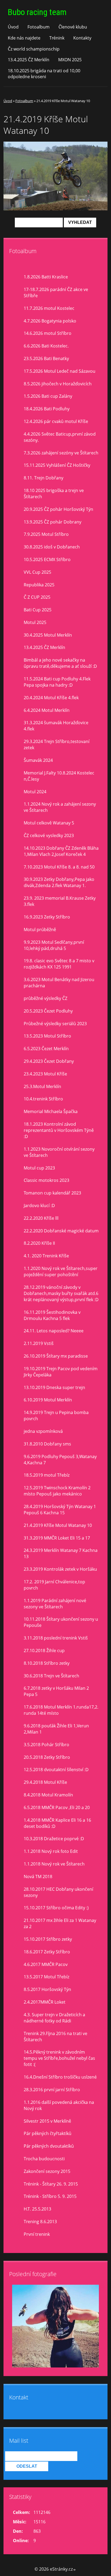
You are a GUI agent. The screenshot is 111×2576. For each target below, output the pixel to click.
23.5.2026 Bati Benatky (46, 358)
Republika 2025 (39, 585)
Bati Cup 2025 (38, 610)
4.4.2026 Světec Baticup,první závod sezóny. (60, 437)
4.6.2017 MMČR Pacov (46, 1964)
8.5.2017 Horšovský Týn (47, 1989)
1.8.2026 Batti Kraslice (46, 277)
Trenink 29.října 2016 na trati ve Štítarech (55, 2037)
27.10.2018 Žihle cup (44, 1651)
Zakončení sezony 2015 (47, 2171)
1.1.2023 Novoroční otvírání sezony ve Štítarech (59, 1152)
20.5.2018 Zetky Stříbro (47, 1757)
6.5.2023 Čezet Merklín (46, 1049)
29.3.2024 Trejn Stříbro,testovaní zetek (57, 745)
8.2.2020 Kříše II (39, 1243)
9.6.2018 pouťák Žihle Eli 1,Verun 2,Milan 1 (56, 1729)
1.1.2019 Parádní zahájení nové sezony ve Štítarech (55, 1604)
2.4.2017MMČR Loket (45, 2002)
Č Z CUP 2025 (37, 597)
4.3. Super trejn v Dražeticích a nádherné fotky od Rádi (54, 2018)
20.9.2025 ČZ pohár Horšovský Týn (58, 509)
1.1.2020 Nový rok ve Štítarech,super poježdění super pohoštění (61, 1271)
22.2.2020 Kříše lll (41, 1218)
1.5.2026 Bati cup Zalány (48, 396)
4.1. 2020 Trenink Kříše (46, 1256)
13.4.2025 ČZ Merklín (29, 60)
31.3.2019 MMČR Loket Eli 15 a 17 (57, 1538)
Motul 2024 (35, 792)
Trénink (57, 38)
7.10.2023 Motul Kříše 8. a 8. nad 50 (59, 867)
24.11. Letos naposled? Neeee (54, 1331)
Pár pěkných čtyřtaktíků (48, 2133)
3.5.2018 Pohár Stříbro (46, 1745)
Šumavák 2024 (38, 760)
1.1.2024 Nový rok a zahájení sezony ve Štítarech (60, 807)
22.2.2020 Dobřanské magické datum (61, 1231)
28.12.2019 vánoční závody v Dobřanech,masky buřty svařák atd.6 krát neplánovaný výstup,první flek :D (61, 1293)
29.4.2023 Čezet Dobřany (49, 1061)
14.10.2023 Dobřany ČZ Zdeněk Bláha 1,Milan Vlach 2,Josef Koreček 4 (61, 851)
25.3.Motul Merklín (42, 1086)
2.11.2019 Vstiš (39, 1343)
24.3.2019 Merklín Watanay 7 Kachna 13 (61, 1553)
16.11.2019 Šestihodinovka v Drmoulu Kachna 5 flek (52, 1315)
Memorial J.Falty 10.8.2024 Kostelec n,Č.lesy (59, 776)
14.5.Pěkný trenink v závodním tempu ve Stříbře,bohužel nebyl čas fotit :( (59, 2058)
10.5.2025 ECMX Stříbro (47, 559)
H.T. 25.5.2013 (37, 2209)
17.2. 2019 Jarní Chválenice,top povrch (54, 1585)
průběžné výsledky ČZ (46, 998)
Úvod (13, 27)
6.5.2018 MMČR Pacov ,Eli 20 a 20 (57, 1807)
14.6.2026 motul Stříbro (48, 333)
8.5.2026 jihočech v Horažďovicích (58, 384)
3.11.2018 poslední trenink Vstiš (56, 1638)
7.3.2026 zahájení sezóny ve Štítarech (61, 453)
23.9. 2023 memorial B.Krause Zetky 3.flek (60, 901)
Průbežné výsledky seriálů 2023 (55, 1024)
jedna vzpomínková (43, 1431)
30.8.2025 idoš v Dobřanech (52, 547)
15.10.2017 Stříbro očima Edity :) (56, 1908)
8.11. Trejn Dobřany (44, 478)
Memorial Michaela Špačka (51, 1111)
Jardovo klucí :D (39, 1206)
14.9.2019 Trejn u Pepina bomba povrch (56, 1416)
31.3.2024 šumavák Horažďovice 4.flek (56, 726)
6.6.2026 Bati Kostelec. (46, 346)
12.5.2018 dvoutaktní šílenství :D (56, 1770)
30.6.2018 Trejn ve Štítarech (51, 1676)
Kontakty (82, 38)
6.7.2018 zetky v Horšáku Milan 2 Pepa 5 (56, 1691)
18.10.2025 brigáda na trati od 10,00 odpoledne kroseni (44, 74)
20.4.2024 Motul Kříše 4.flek (51, 698)
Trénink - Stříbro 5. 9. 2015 (50, 2196)
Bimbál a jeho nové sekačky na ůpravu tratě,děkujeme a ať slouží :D (60, 663)
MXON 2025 (70, 60)
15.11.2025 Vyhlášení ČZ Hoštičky (57, 465)
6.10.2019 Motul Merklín (48, 1400)
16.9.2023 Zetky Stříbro (47, 917)
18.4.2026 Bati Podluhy (47, 409)
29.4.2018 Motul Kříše (45, 1782)
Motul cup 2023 (39, 1168)
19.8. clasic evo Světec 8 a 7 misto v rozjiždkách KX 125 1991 (59, 964)
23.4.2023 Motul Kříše (45, 1074)
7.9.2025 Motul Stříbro (46, 534)
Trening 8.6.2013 (40, 2222)
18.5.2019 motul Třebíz (47, 1475)
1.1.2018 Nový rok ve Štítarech (54, 1864)
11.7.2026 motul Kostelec (49, 308)
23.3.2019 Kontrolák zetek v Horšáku (60, 1569)
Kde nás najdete (24, 38)
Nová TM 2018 (38, 1877)
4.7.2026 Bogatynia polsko (50, 321)
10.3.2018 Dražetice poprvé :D (54, 1839)
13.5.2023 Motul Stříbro (47, 1036)
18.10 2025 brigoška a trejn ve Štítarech (54, 494)
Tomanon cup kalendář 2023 (52, 1193)
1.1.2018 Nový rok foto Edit (51, 1851)
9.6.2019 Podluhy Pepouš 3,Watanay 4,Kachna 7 (60, 1460)
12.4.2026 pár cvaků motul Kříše (56, 421)
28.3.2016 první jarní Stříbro (52, 2090)
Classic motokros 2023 (46, 1180)
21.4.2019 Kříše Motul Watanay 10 (58, 1525)
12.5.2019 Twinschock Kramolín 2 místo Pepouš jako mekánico (57, 1491)
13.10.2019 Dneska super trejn (54, 1387)
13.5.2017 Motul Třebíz (46, 1977)
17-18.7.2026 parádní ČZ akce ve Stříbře (56, 293)
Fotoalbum (39, 27)
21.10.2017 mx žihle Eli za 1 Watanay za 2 (60, 1923)
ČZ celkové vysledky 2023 (49, 835)
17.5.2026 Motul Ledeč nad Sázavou (60, 371)
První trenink (37, 2234)
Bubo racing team (37, 12)
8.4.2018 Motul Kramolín (48, 1795)
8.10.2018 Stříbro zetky (47, 1663)
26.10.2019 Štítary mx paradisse (56, 1356)
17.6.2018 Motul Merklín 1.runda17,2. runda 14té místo (61, 1710)
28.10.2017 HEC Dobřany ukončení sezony (58, 1892)
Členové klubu (73, 27)
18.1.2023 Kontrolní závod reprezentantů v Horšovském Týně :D (59, 1130)
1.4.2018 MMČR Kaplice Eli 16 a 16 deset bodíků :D (57, 1823)
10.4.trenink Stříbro (43, 1099)
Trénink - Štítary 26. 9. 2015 (51, 2184)
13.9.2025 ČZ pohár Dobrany (53, 522)
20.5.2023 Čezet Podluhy (48, 1011)
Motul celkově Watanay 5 (49, 823)
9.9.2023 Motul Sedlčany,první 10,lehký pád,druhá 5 (54, 945)
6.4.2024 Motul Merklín (47, 710)
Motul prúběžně (40, 930)
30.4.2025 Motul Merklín (48, 635)
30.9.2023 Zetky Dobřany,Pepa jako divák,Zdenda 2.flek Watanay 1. (59, 882)
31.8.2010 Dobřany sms (47, 1444)
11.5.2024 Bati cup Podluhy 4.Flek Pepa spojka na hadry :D (57, 682)
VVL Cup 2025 (37, 572)
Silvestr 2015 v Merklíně (47, 2121)
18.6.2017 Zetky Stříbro (47, 1952)
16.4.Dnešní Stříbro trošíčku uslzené (60, 2077)
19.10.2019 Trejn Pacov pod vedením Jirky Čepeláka (61, 1372)
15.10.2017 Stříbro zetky (48, 1939)
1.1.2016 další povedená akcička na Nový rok (59, 2105)
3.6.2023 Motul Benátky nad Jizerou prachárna (59, 983)
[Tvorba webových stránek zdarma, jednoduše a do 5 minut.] (75, 2570)
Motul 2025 (35, 622)
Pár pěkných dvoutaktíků (49, 2146)
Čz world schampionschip (34, 49)
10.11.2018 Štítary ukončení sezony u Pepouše (61, 1622)
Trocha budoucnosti (44, 2159)
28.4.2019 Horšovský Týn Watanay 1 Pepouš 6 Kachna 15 (60, 1510)
